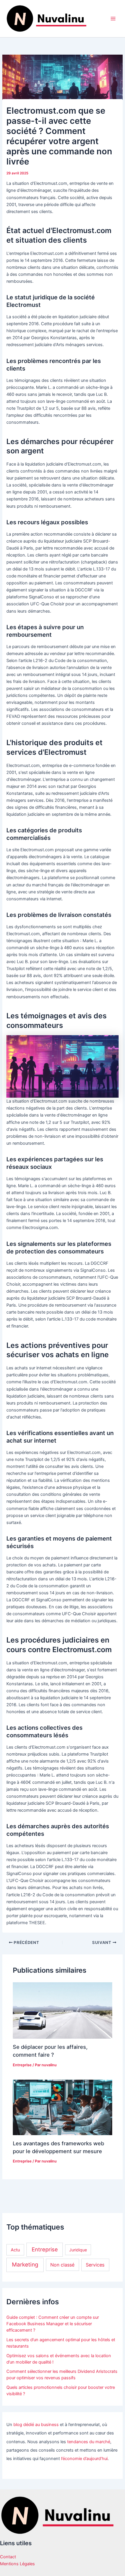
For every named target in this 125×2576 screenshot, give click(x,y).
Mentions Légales (17, 2564)
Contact (8, 2557)
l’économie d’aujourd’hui (84, 2459)
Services (95, 2265)
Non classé (62, 2265)
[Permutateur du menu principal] (113, 19)
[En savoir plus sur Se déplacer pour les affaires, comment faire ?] (62, 2010)
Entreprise (22, 2065)
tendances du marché (89, 2442)
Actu (15, 2250)
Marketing (25, 2265)
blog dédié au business (36, 2425)
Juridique (78, 2250)
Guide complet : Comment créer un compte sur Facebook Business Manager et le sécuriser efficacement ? (53, 2324)
